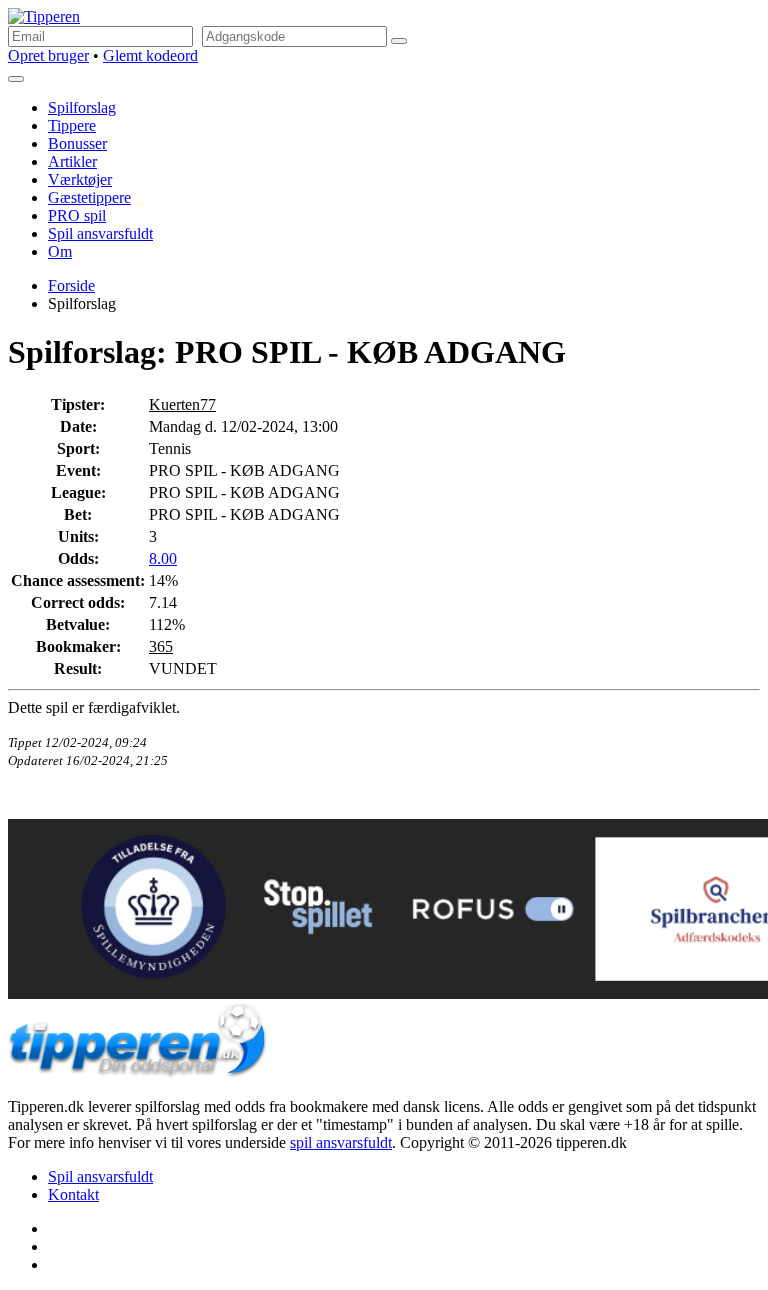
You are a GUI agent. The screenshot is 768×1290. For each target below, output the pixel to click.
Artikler (72, 161)
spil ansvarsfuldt (341, 1142)
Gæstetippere (89, 197)
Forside (71, 285)
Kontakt (73, 1194)
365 (161, 646)
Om (60, 251)
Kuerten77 (182, 404)
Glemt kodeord (150, 55)
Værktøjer (80, 179)
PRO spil (77, 215)
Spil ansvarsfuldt (100, 233)
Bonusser (77, 143)
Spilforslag (82, 107)
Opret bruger (48, 55)
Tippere (72, 125)
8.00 (163, 558)
